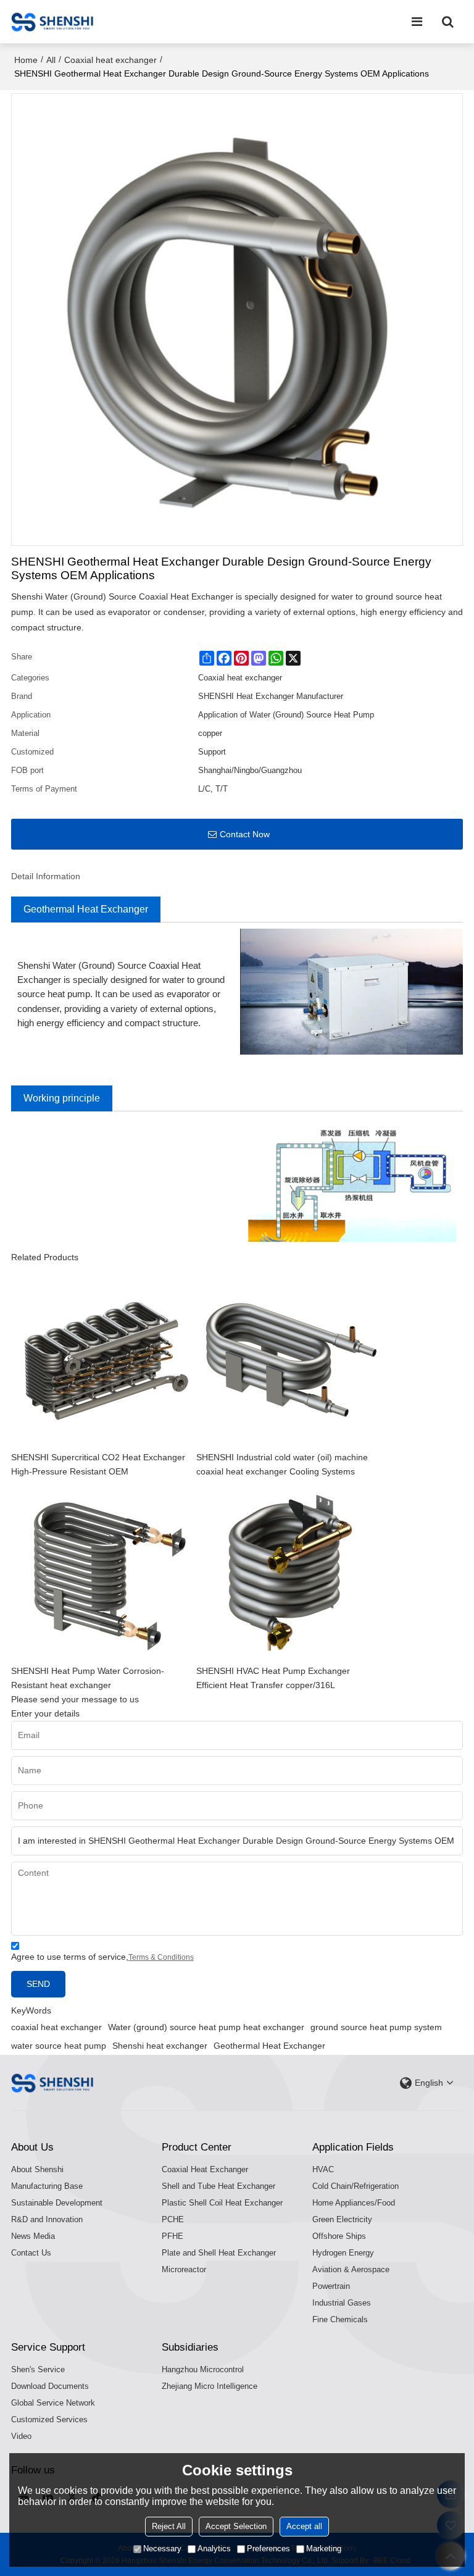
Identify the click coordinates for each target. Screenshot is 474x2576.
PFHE (173, 2236)
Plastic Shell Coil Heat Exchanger (222, 2203)
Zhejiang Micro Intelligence (210, 2386)
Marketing (324, 2549)
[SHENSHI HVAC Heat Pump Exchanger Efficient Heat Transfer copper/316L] (289, 1571)
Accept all (304, 2526)
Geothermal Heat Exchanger (269, 2046)
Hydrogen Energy (343, 2253)
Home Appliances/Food (354, 2203)
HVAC (323, 2169)
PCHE (173, 2219)
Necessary (162, 2549)
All (51, 60)
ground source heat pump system (376, 2027)
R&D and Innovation (47, 2219)
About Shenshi (37, 2169)
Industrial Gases (342, 2303)
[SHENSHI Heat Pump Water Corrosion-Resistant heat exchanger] (104, 1571)
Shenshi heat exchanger (160, 2046)
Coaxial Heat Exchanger (205, 2169)
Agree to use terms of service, (102, 1957)
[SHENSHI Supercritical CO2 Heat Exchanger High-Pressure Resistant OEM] (104, 1358)
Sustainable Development (57, 2203)
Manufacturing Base (47, 2186)
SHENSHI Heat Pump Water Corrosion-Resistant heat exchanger (88, 1678)
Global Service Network (53, 2403)
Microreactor (184, 2269)
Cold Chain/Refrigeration (355, 2186)
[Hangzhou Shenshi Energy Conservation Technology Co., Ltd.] (52, 22)
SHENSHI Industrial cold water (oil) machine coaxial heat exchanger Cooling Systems (282, 1465)
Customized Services (49, 2419)
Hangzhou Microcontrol (203, 2369)
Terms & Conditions (161, 1957)
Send (38, 1984)
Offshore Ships (339, 2236)
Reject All (169, 2526)
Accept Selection (236, 2526)
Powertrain (331, 2286)
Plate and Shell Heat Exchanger (219, 2253)
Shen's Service (38, 2369)
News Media (33, 2236)
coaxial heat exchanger (56, 2027)
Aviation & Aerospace (351, 2269)
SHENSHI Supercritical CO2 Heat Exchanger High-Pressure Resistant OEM (98, 1465)
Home (26, 60)
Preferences (268, 2549)
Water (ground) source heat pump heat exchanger (206, 2027)
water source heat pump (59, 2046)
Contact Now (245, 834)
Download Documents (50, 2386)
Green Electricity (342, 2219)
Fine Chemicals (340, 2319)
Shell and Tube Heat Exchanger (218, 2186)
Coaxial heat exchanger (110, 60)
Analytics (214, 2549)
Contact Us (31, 2253)
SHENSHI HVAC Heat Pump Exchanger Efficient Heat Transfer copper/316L (273, 1678)
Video (21, 2436)
